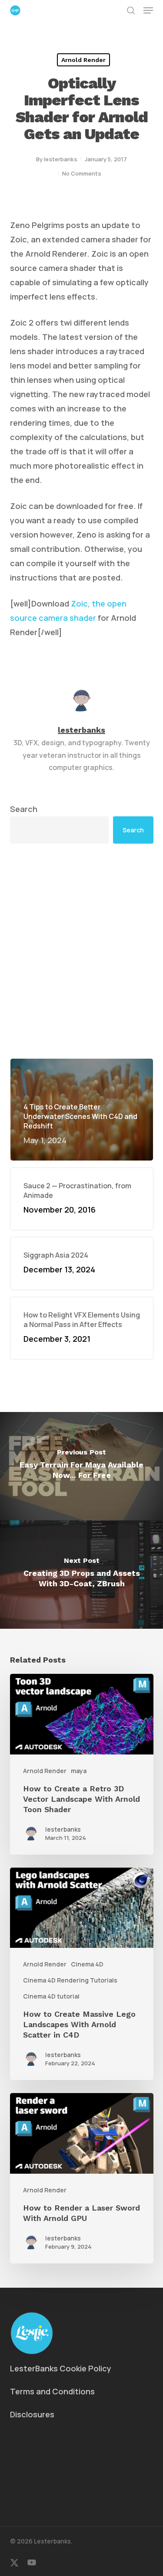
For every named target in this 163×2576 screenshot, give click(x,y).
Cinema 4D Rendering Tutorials (70, 1980)
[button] (148, 10)
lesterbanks (61, 159)
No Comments (82, 173)
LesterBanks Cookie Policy (61, 2368)
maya (79, 1771)
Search (24, 809)
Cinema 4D (87, 1964)
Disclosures (32, 2414)
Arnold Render (83, 60)
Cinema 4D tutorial (51, 1996)
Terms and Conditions (52, 2391)
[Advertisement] (81, 951)
